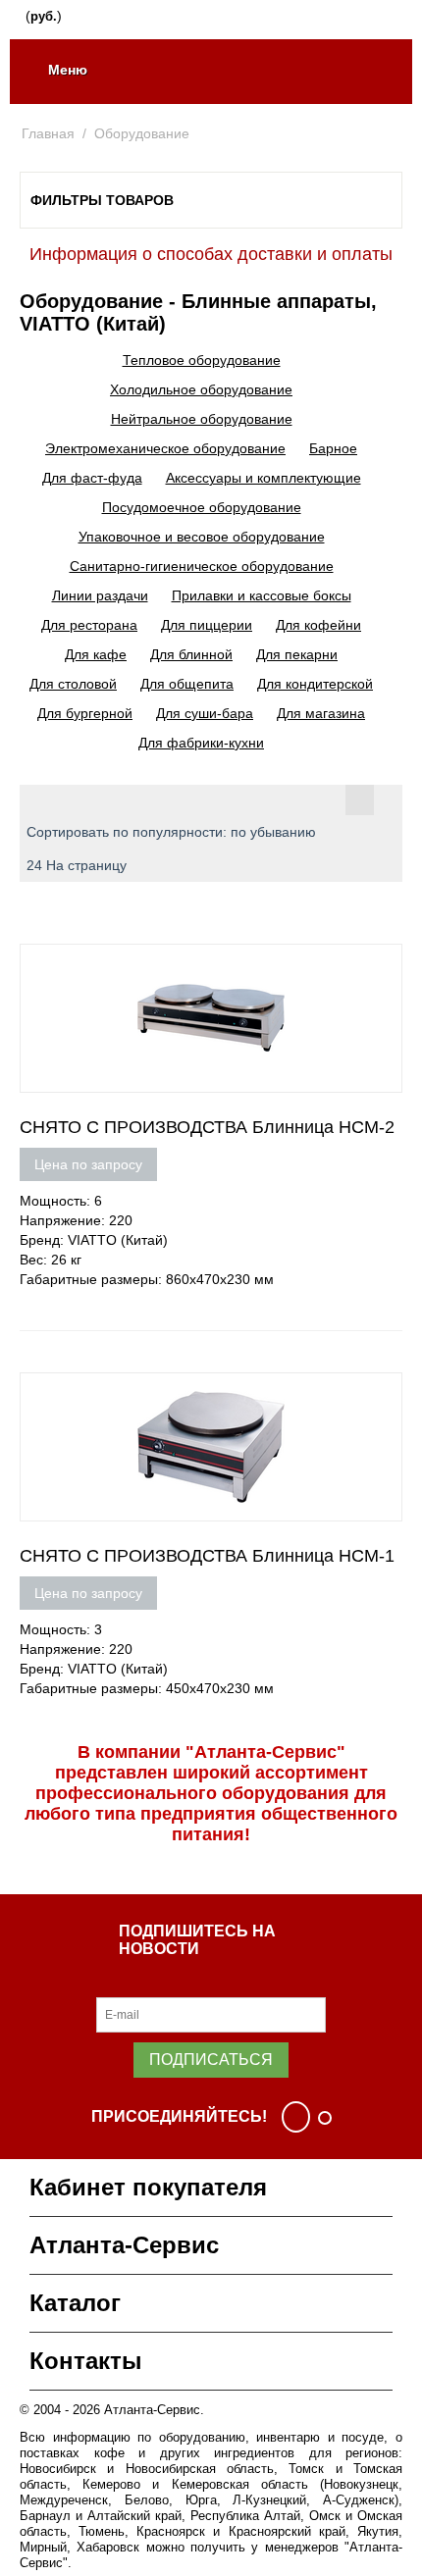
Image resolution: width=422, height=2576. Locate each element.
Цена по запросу (88, 1164)
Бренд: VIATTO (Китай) (94, 1240)
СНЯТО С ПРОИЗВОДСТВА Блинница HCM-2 (207, 1127)
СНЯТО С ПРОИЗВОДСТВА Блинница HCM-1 (207, 1556)
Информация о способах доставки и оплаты (211, 254)
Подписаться (211, 2060)
